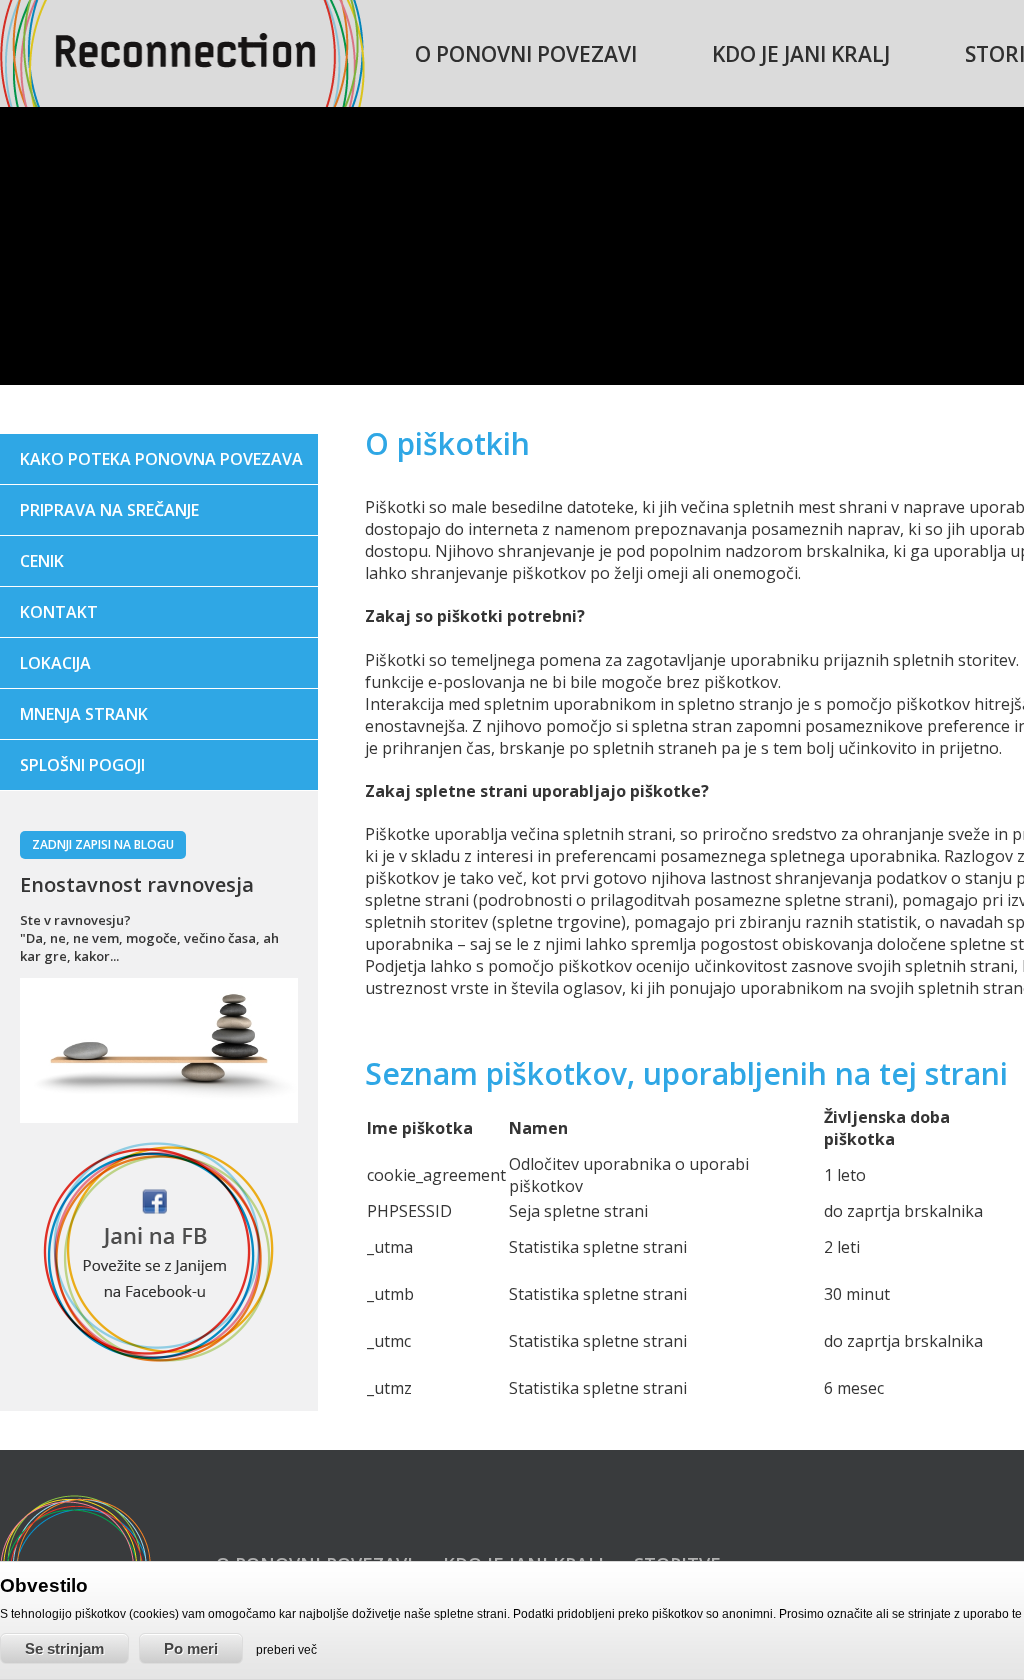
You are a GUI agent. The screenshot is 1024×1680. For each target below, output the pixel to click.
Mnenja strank (84, 714)
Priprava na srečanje (109, 510)
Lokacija (55, 663)
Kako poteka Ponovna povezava (161, 459)
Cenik (42, 561)
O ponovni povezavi (526, 54)
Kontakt (59, 612)
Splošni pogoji (82, 765)
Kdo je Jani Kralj (801, 54)
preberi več (286, 1650)
